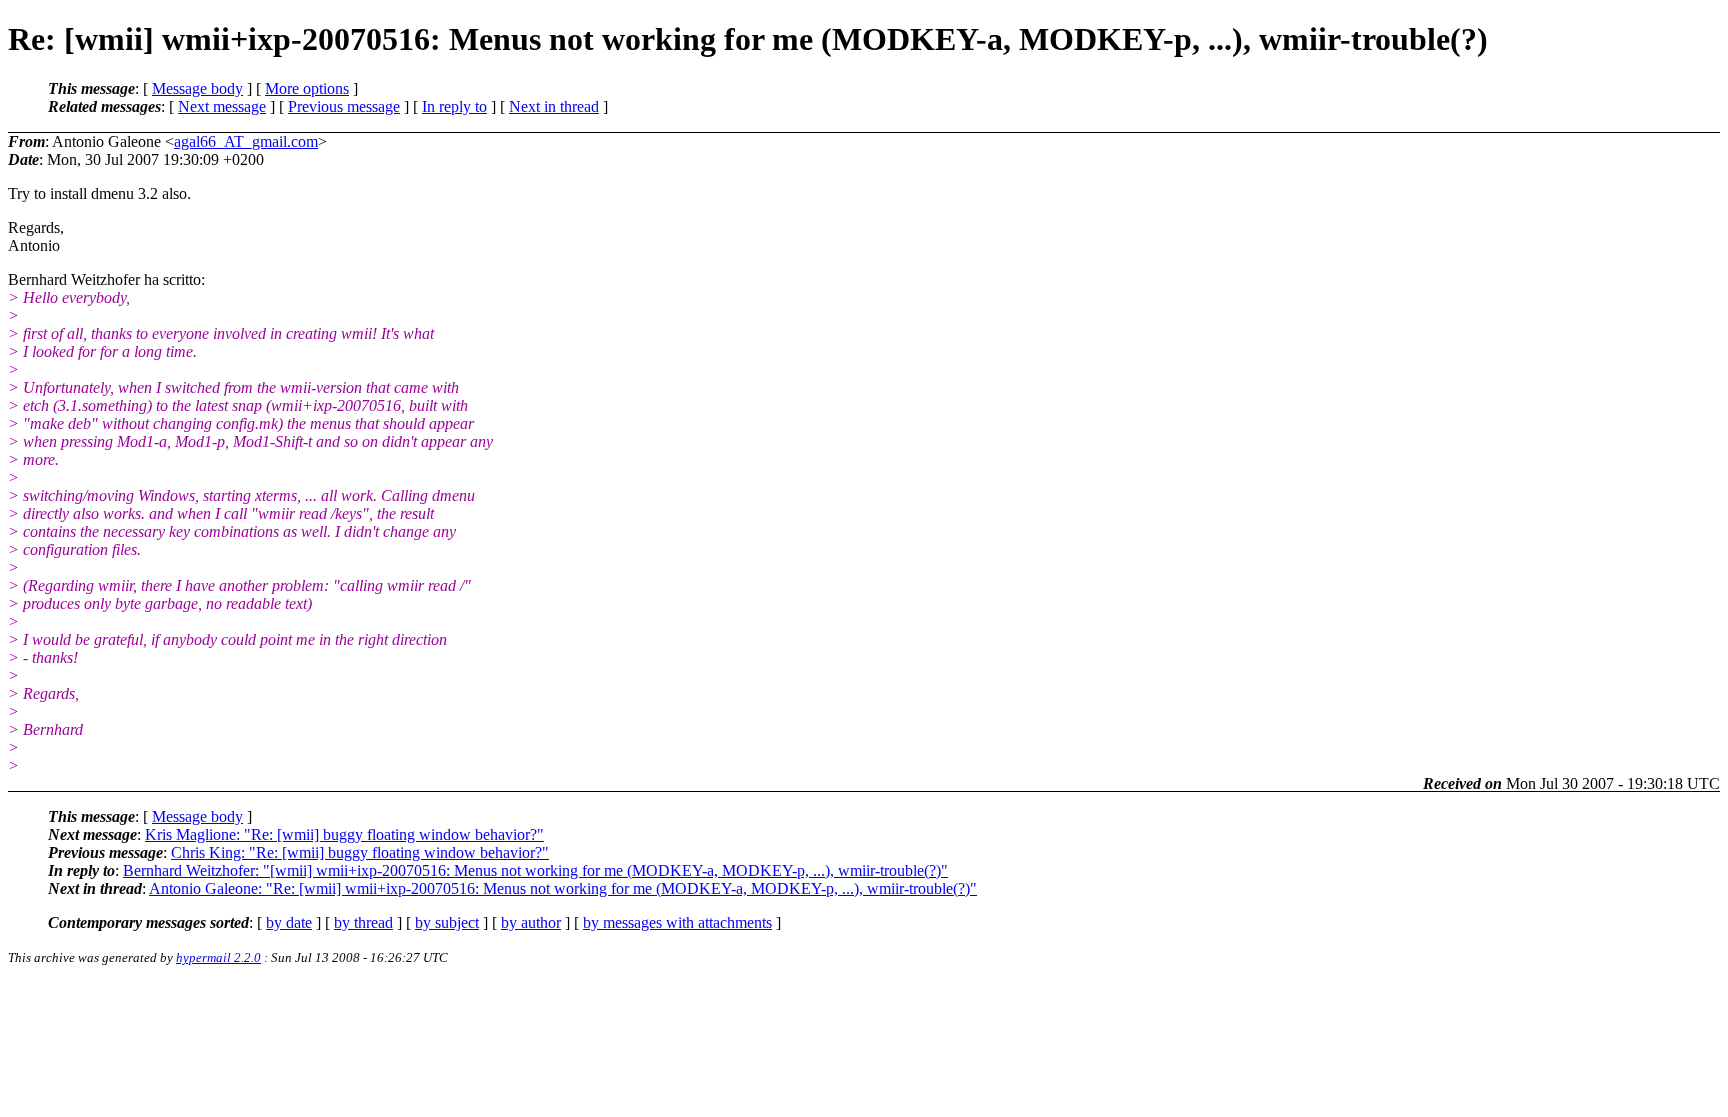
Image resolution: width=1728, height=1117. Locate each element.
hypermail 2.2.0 (218, 957)
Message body (197, 88)
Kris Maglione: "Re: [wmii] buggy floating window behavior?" (344, 834)
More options (307, 88)
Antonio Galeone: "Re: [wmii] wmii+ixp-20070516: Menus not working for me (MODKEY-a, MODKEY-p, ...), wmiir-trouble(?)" (563, 888)
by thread (363, 922)
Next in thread (554, 106)
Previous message (344, 106)
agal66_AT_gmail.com (246, 141)
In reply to (454, 106)
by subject (447, 922)
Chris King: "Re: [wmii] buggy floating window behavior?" (360, 852)
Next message (222, 106)
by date (289, 922)
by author (531, 922)
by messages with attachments (677, 922)
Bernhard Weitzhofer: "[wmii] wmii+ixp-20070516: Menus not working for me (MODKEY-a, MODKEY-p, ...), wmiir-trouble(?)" (535, 870)
